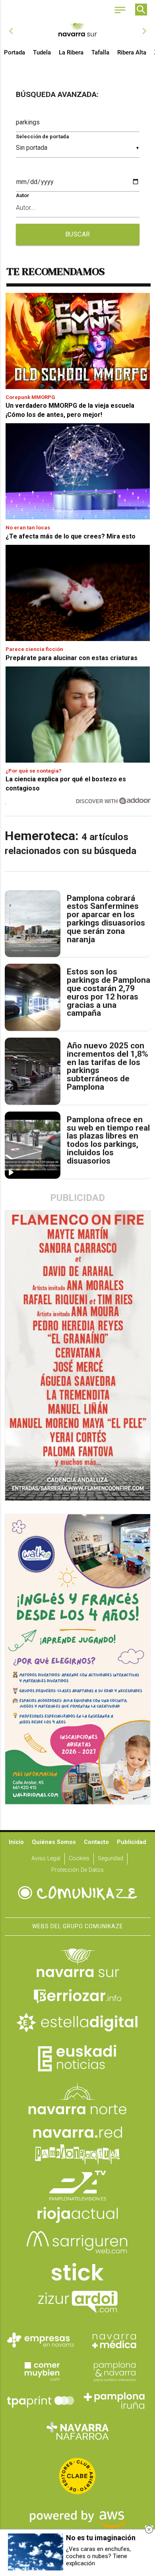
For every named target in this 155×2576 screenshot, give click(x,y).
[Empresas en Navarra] (41, 2340)
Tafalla (100, 52)
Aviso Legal (46, 1858)
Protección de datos (77, 1870)
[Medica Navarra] (114, 2340)
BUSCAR (78, 234)
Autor (23, 195)
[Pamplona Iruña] (114, 2401)
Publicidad (132, 1842)
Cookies (79, 1858)
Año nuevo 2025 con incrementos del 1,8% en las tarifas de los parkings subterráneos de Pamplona (108, 1066)
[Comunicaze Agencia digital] (77, 1893)
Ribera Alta (132, 52)
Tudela (42, 52)
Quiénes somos (54, 1842)
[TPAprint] (41, 2401)
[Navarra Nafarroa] (77, 2431)
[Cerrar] (149, 2530)
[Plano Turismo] (114, 2371)
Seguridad (110, 1858)
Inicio (16, 1842)
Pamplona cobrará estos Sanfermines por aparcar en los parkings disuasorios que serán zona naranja (106, 919)
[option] (78, 31)
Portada (15, 52)
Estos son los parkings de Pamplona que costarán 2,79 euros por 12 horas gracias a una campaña (108, 993)
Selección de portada (42, 137)
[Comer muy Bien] (41, 2371)
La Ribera (71, 52)
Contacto (96, 1842)
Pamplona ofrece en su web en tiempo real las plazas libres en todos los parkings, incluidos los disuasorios (108, 1140)
